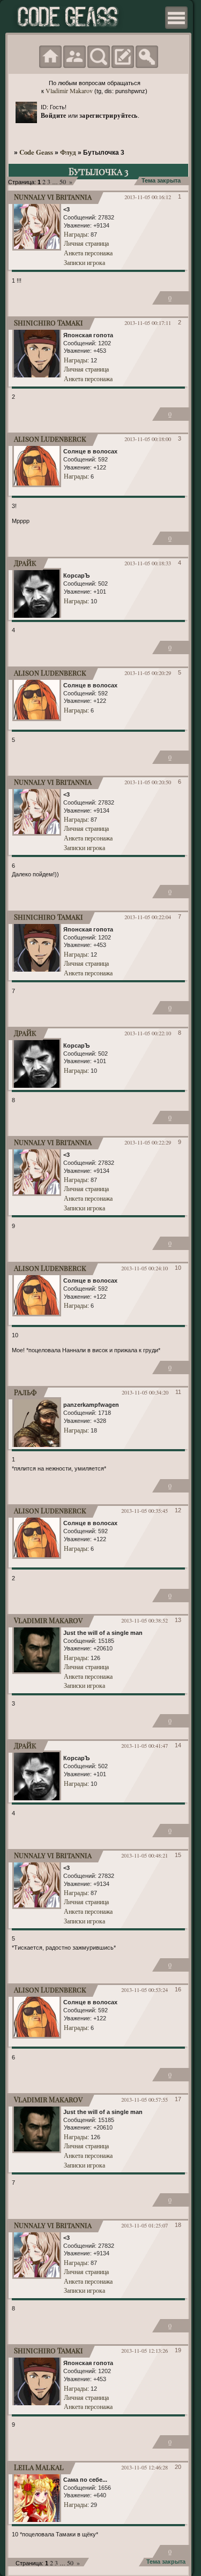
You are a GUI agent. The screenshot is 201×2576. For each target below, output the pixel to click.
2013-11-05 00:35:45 (144, 1511)
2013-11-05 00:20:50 (148, 782)
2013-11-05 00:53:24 (144, 1990)
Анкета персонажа (88, 253)
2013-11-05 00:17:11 (148, 323)
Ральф (25, 1392)
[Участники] (75, 57)
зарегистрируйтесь (109, 115)
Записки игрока (84, 262)
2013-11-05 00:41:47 (144, 1746)
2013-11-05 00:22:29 (148, 1142)
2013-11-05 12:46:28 (144, 2467)
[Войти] (147, 57)
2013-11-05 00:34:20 (145, 1392)
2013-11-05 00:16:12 (148, 197)
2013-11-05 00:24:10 (144, 1268)
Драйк (25, 563)
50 (63, 181)
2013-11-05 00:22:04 (148, 917)
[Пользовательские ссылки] (176, 18)
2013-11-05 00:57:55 (144, 2100)
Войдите (54, 115)
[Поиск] (99, 57)
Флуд (68, 152)
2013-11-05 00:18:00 (148, 439)
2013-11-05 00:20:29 (148, 673)
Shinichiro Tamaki (49, 323)
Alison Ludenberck (50, 439)
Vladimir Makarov (69, 90)
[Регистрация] (123, 57)
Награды (76, 234)
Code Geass (36, 152)
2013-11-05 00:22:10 (148, 1033)
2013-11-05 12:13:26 (144, 2351)
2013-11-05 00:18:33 (148, 563)
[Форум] (50, 57)
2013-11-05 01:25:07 (144, 2225)
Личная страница (86, 243)
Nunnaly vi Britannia (53, 197)
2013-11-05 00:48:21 (144, 1855)
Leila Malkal (39, 2467)
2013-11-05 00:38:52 (144, 1620)
